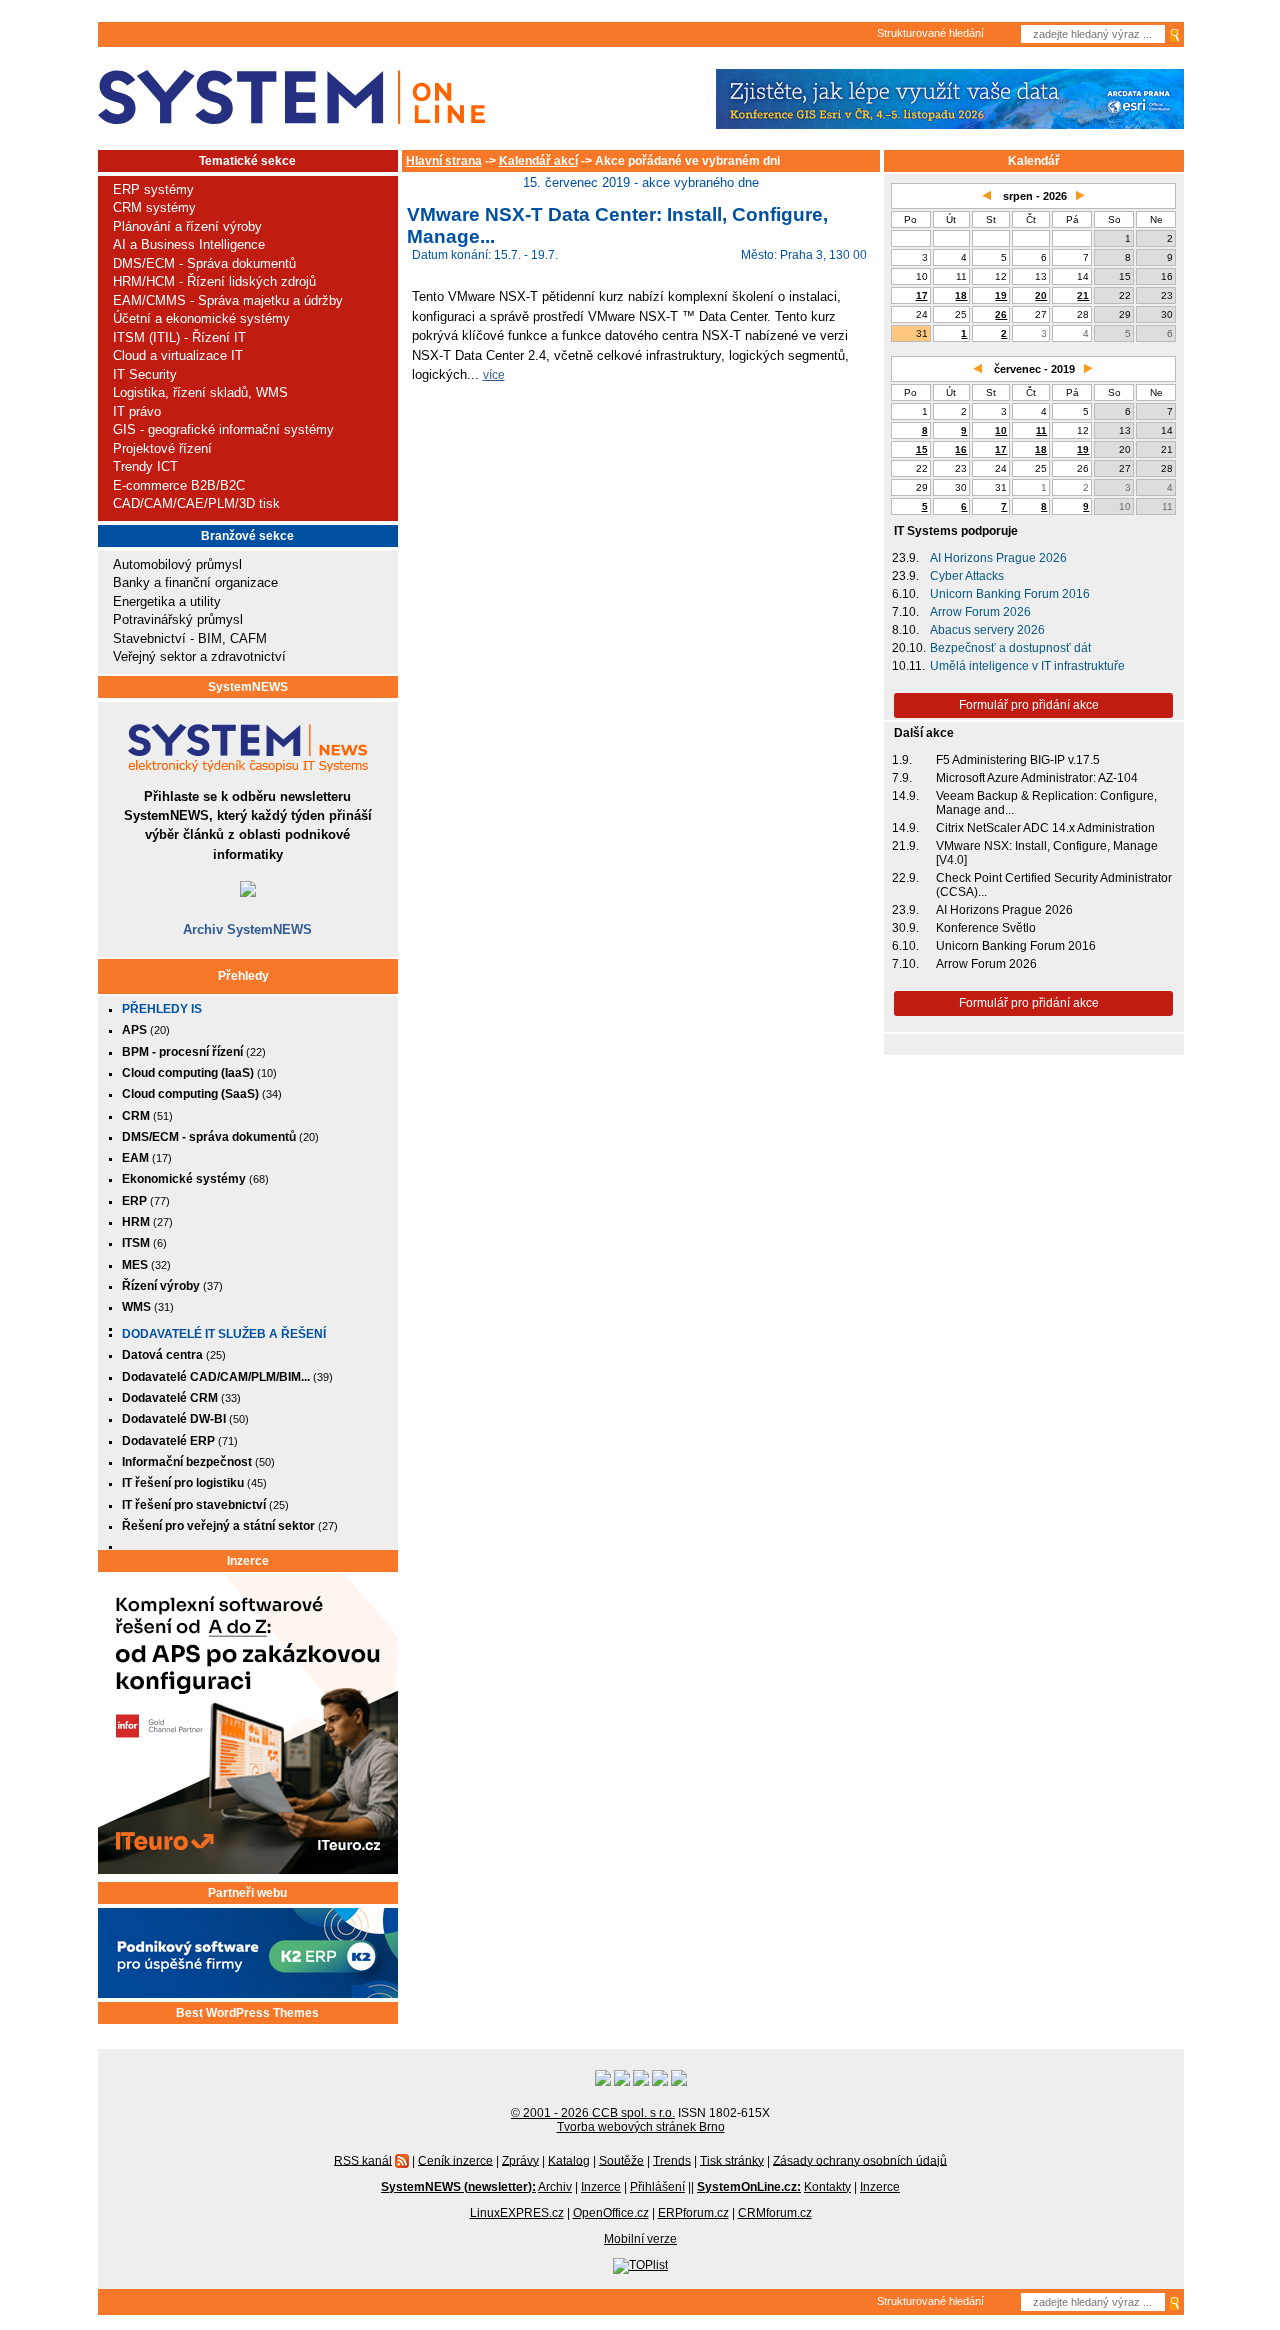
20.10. (909, 648)
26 (1001, 314)
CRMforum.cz (775, 2213)
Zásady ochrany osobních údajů (860, 2160)
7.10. (905, 612)
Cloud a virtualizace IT (178, 355)
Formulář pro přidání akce (1029, 705)
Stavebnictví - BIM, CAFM (190, 638)
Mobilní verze (640, 2239)
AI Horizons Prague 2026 (998, 558)
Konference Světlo (986, 928)
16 (961, 449)
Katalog (569, 2160)
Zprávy (520, 2160)
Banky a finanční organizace (195, 582)
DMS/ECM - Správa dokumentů (204, 263)
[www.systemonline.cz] (291, 97)
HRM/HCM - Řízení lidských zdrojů (214, 281)
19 (1001, 295)
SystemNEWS (248, 687)
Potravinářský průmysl (178, 619)
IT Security (145, 374)
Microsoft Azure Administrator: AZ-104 (1037, 778)
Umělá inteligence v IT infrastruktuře (1027, 666)
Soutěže (621, 2160)
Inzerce (248, 1561)
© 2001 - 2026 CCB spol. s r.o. (593, 2113)
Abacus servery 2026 (987, 630)
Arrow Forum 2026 (980, 612)
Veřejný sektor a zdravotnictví (199, 656)
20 (1041, 295)
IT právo (137, 411)
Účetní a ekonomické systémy (201, 318)
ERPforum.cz (693, 2213)
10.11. (908, 666)
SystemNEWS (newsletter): (458, 2187)
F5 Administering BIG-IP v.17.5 (1018, 760)
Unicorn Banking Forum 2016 (1010, 594)
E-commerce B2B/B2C (179, 485)
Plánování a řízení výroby (187, 226)
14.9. (905, 796)
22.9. (905, 878)
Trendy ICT (145, 466)
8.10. (905, 630)
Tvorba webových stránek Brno (641, 2127)
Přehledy (243, 976)
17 (922, 295)
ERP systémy (153, 189)
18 (961, 295)
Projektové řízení (162, 448)
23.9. (905, 558)
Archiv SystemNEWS (247, 929)
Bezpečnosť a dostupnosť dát (1010, 648)
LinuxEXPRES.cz (517, 2213)
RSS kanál (363, 2160)
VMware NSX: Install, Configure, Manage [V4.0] (1047, 853)
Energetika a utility (167, 601)
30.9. (905, 928)
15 (922, 449)
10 (1001, 430)
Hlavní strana (444, 161)
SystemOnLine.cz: (749, 2187)
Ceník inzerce (455, 2160)
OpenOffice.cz (611, 2213)
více (494, 374)
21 (1083, 295)
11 (1041, 430)
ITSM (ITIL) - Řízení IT (179, 337)
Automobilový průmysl (177, 564)
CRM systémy (154, 207)
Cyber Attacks (967, 576)
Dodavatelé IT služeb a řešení (224, 1334)
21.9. (905, 846)
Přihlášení (657, 2187)
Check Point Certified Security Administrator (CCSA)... (1054, 885)
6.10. (905, 594)
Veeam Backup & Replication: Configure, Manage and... (1046, 803)
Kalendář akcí (538, 161)
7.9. (902, 778)
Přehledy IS (162, 1009)
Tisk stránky (732, 2160)
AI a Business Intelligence (189, 244)
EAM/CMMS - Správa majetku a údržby (228, 300)
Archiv (555, 2187)
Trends (672, 2160)
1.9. (902, 760)
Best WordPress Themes (247, 2013)
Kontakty (827, 2187)
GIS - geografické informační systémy (223, 429)
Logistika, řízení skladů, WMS (200, 392)
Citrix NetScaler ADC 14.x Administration (1045, 828)
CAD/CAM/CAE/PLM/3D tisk (196, 503)
